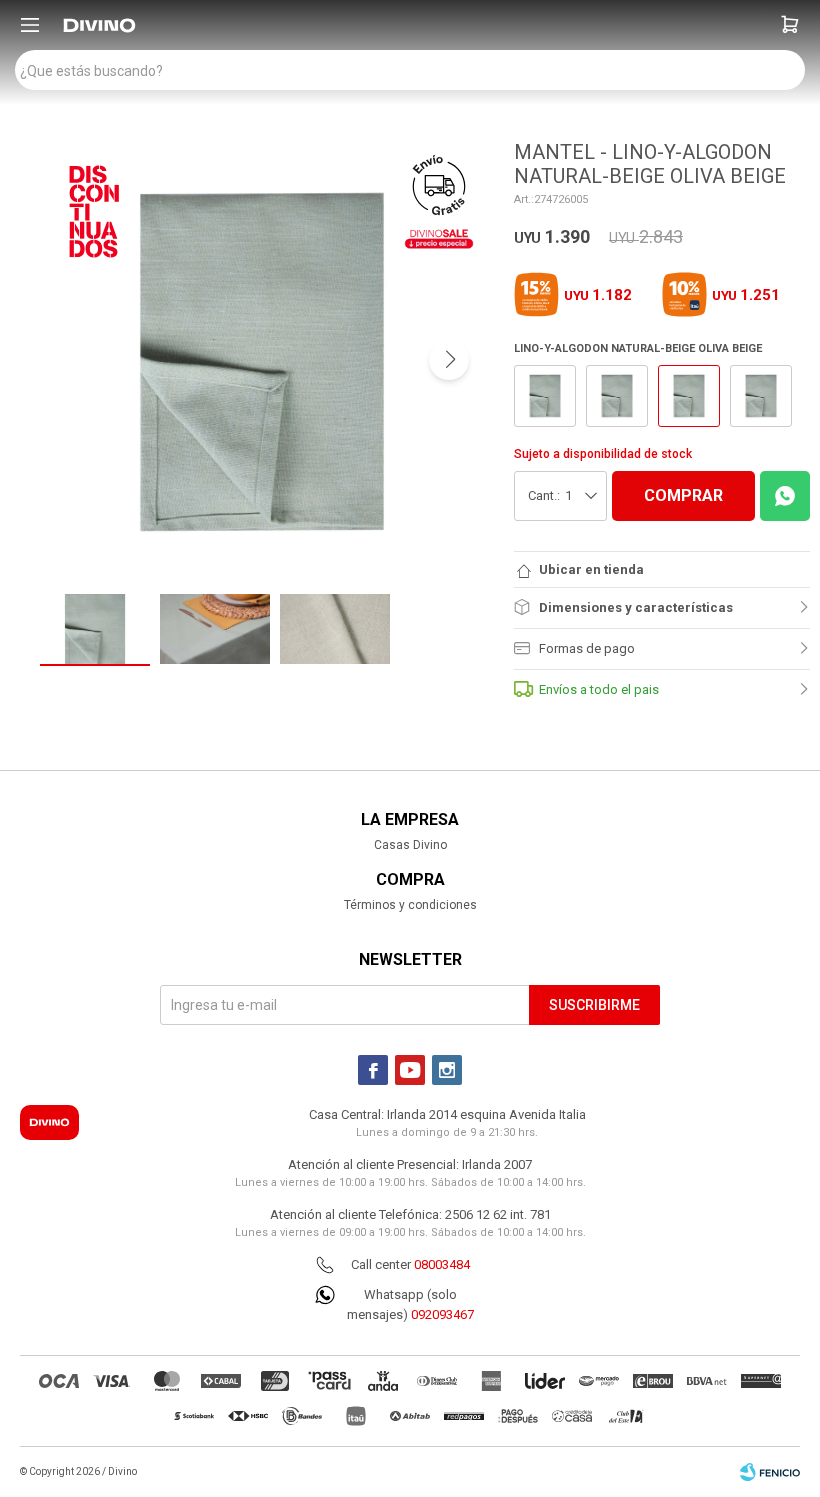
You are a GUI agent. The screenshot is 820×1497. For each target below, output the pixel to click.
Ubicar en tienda (591, 569)
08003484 (442, 1264)
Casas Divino (410, 845)
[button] (790, 25)
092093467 (442, 1314)
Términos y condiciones (410, 905)
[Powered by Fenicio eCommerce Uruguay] (770, 1472)
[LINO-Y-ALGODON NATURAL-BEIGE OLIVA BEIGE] (545, 396)
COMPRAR (683, 495)
